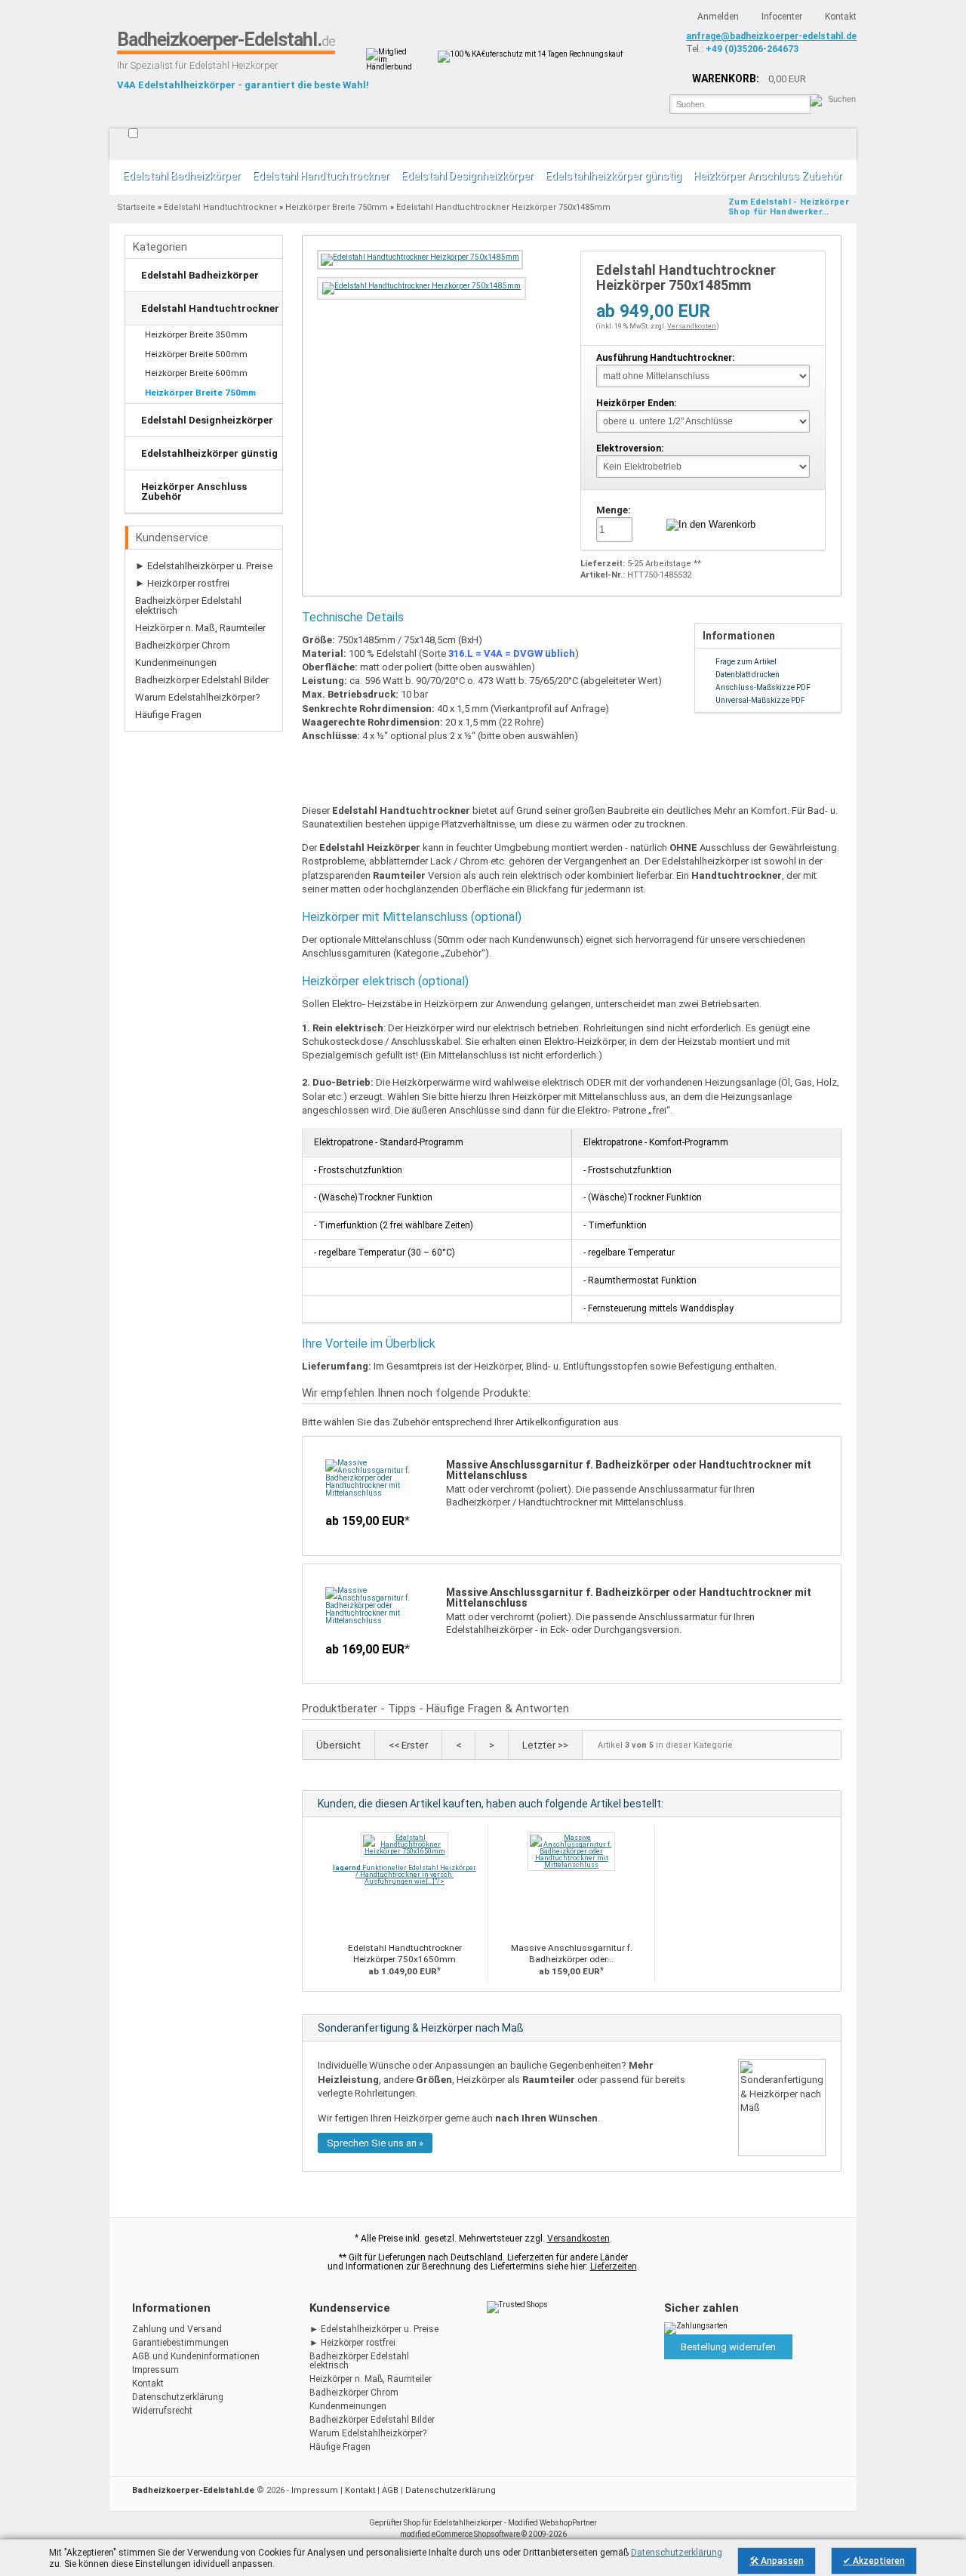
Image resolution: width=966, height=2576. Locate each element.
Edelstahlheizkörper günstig (614, 176)
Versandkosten (692, 326)
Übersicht (338, 1745)
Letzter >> (545, 1745)
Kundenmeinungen (176, 662)
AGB (390, 2490)
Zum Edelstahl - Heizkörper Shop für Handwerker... (789, 207)
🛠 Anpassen (777, 2561)
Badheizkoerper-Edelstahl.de (193, 2490)
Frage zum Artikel (746, 662)
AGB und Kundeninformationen (196, 2356)
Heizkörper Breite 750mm (337, 207)
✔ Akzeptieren (874, 2561)
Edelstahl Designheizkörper (468, 176)
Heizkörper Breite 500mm (196, 354)
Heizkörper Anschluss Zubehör (768, 176)
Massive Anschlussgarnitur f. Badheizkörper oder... (572, 1954)
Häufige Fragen (168, 715)
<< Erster (408, 1745)
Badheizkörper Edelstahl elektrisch (188, 605)
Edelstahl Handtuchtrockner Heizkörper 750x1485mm (503, 207)
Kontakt (841, 17)
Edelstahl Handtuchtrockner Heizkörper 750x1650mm (405, 1954)
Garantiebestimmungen (180, 2343)
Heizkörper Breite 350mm (196, 334)
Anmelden (718, 17)
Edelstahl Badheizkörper (182, 176)
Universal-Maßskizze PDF (760, 700)
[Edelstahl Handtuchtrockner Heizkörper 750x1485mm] (420, 257)
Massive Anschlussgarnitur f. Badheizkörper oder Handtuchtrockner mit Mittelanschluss (629, 1470)
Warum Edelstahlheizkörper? (198, 697)
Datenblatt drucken (748, 675)
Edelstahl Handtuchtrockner (321, 176)
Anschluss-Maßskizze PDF (763, 687)
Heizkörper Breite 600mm (196, 373)
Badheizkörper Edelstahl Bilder (202, 680)
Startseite (119, 144)
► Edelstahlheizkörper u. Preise (204, 566)
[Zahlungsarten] (696, 2326)
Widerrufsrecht (162, 2411)
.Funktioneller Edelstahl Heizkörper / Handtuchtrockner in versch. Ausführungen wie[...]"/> (405, 1875)
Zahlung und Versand (177, 2329)
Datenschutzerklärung (178, 2397)
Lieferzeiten (614, 2266)
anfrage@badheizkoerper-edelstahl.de (771, 36)
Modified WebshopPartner (552, 2523)
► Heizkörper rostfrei (182, 583)
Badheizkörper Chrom (183, 645)
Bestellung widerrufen (728, 2347)
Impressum (155, 2370)
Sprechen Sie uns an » (375, 2143)
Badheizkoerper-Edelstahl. (226, 40)
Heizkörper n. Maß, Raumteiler (200, 628)
